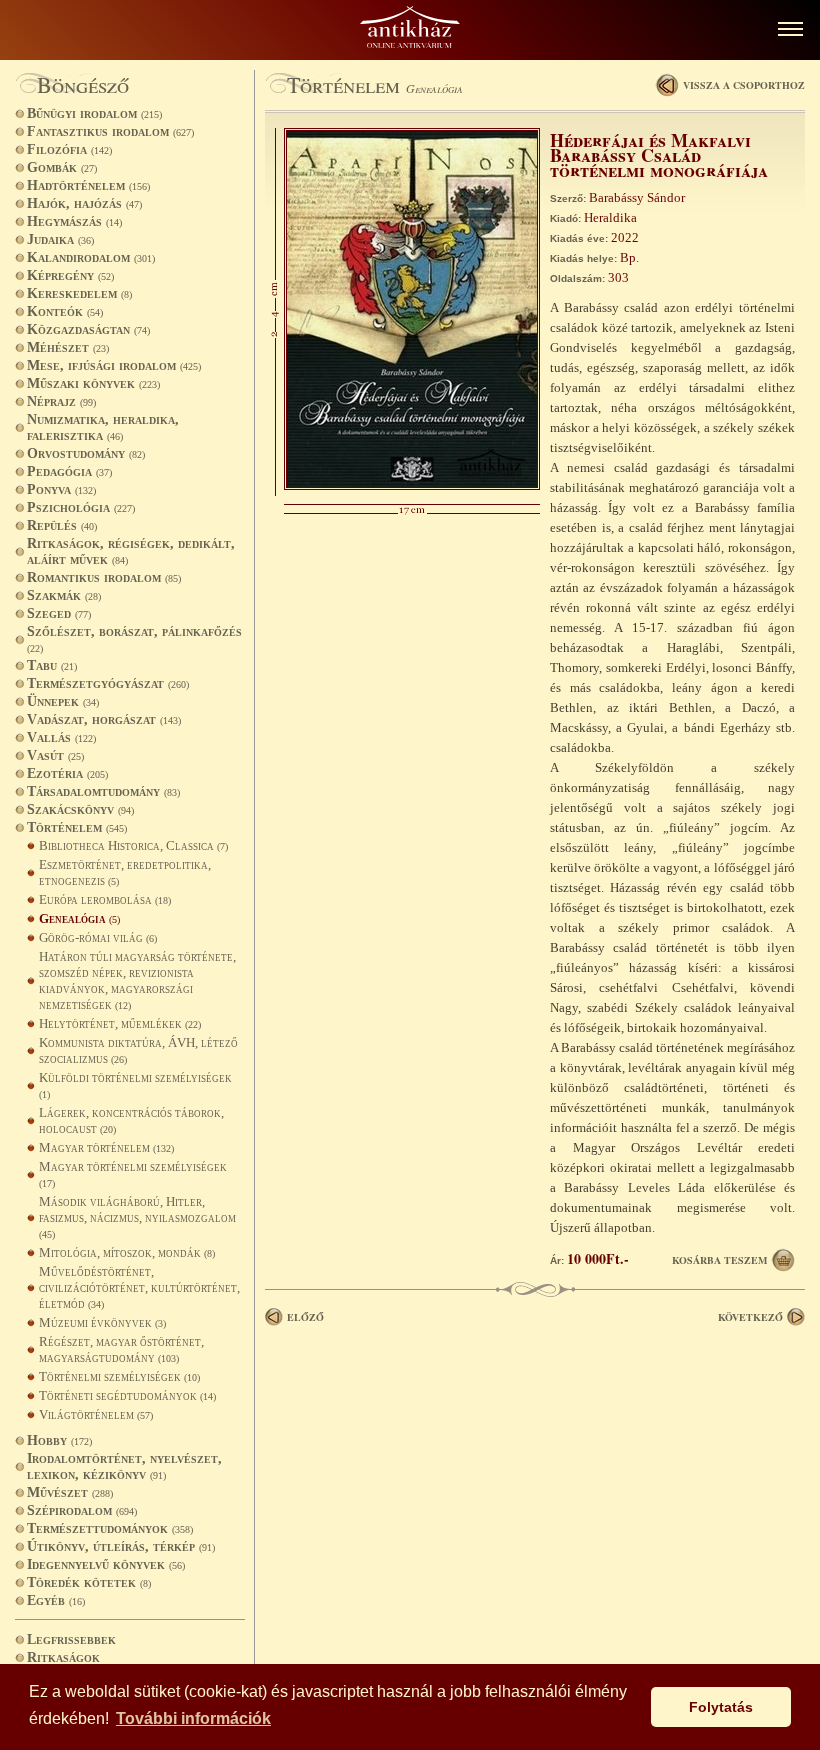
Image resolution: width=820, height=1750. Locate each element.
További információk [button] (193, 1718)
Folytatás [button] (721, 1707)
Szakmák (64, 595)
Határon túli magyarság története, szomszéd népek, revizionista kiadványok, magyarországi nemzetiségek (137, 980)
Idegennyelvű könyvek (106, 1564)
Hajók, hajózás (84, 203)
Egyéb (56, 1600)
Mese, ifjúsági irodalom (114, 365)
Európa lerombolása (105, 899)
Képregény (70, 275)
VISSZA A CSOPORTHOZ (744, 85)
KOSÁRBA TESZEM (719, 1260)
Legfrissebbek (71, 1639)
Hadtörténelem (88, 185)
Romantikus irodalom (104, 577)
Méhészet (68, 347)
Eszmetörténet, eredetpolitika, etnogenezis (125, 872)
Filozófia (69, 149)
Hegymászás (74, 221)
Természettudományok (110, 1528)
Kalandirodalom (91, 257)
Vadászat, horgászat (104, 719)
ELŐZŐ (305, 1317)
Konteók (65, 311)
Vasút (55, 755)
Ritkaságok (63, 1657)
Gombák (62, 167)
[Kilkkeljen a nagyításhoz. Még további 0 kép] (412, 485)
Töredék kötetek (89, 1582)
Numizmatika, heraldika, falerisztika (103, 427)
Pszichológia (81, 507)
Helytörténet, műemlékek (120, 1023)
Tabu (52, 665)
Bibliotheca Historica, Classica (133, 845)
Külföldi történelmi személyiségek (135, 1085)
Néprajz (61, 401)
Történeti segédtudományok (127, 1395)
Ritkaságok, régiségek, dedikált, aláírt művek (131, 551)
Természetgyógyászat (108, 683)
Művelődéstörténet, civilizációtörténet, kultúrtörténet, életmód (139, 1287)
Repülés (62, 525)
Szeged (59, 613)
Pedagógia (69, 471)
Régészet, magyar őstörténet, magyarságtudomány (121, 1349)
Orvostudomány (86, 453)
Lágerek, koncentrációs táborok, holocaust (131, 1120)
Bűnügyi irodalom (94, 113)
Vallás (61, 737)
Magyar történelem (106, 1147)
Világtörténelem (96, 1414)
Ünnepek (63, 701)
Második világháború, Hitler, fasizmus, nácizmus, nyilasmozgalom (137, 1217)
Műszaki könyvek (93, 383)
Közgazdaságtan (88, 329)
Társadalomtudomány (103, 791)
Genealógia (79, 918)
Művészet (70, 1492)
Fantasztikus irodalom (110, 131)
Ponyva (61, 489)
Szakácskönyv (80, 809)
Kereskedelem (79, 293)
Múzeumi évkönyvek (102, 1322)
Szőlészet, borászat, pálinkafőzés (134, 639)
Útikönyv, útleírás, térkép (121, 1546)
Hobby (59, 1440)
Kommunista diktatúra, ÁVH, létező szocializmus (138, 1050)
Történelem (77, 827)
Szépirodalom (82, 1510)
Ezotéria (67, 773)
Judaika (60, 239)
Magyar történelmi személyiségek (133, 1174)
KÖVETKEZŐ (750, 1317)
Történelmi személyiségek (119, 1376)
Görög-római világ (98, 937)
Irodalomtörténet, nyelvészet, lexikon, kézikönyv (124, 1466)
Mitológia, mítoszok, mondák (127, 1252)
